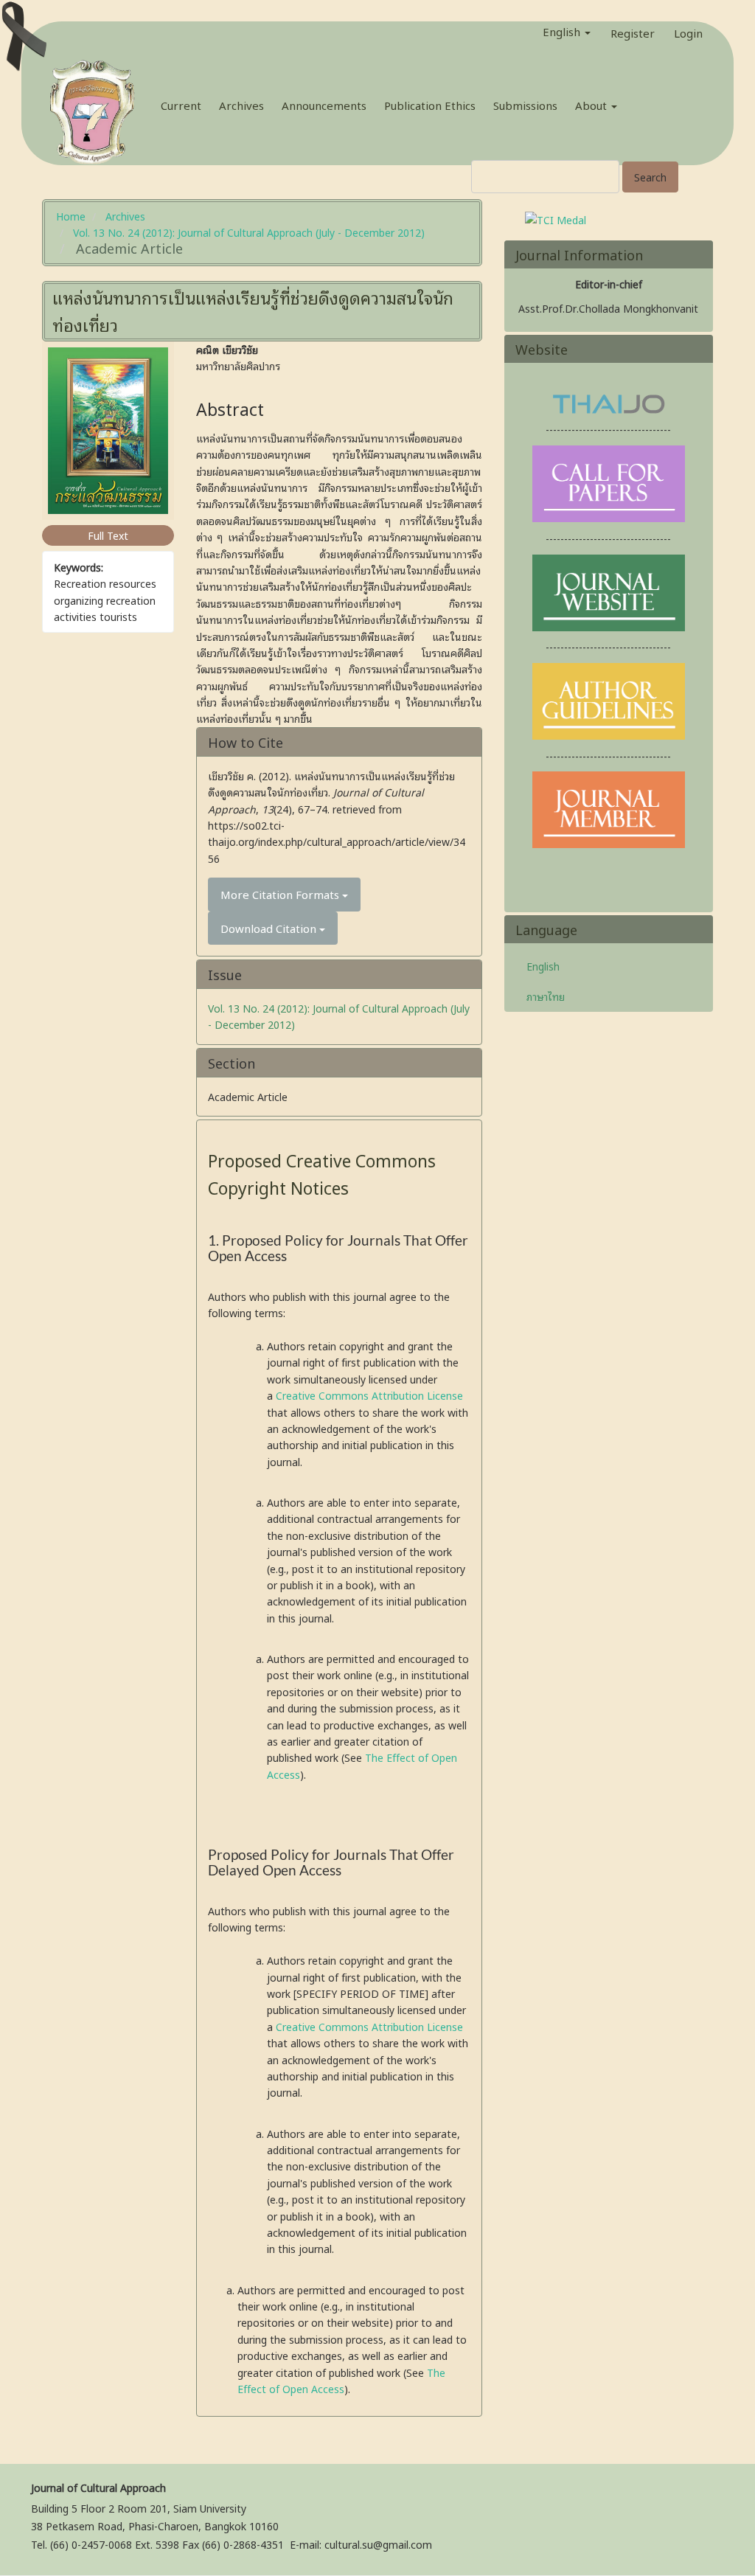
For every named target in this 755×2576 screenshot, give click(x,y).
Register (633, 30)
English (543, 966)
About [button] (592, 105)
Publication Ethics (430, 105)
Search (650, 177)
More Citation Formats (281, 894)
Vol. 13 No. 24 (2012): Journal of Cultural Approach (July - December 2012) (249, 232)
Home (71, 216)
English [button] (563, 31)
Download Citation (270, 928)
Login (688, 30)
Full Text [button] (108, 535)
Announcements (324, 105)
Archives (241, 105)
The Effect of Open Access (341, 2380)
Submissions (525, 105)
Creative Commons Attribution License (369, 1395)
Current (181, 105)
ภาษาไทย (546, 996)
